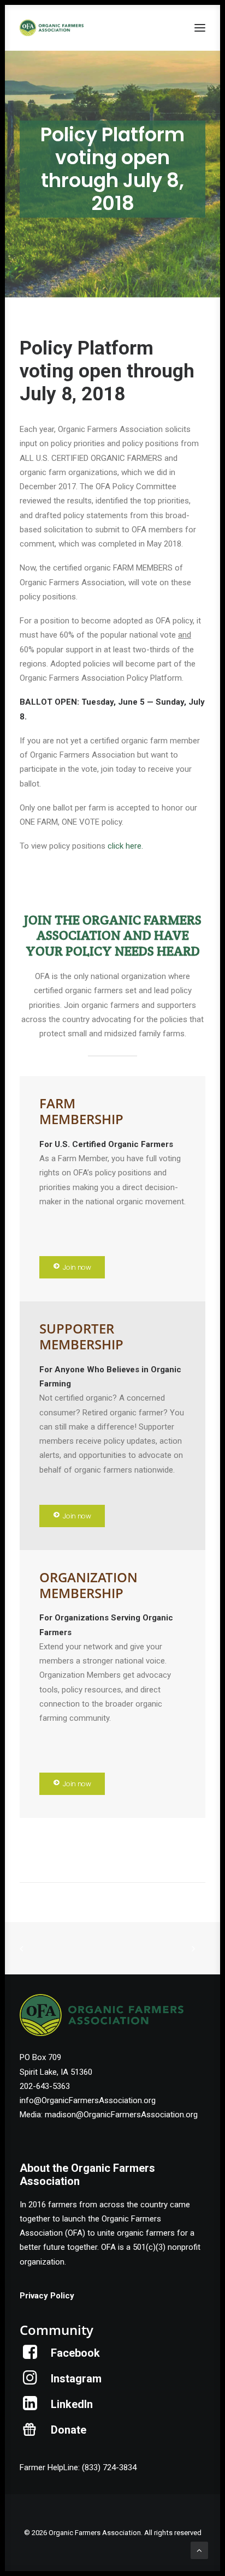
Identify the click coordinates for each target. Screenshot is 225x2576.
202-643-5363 (45, 2086)
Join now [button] (77, 1267)
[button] (200, 28)
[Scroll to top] (199, 2550)
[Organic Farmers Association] (52, 28)
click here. (125, 846)
